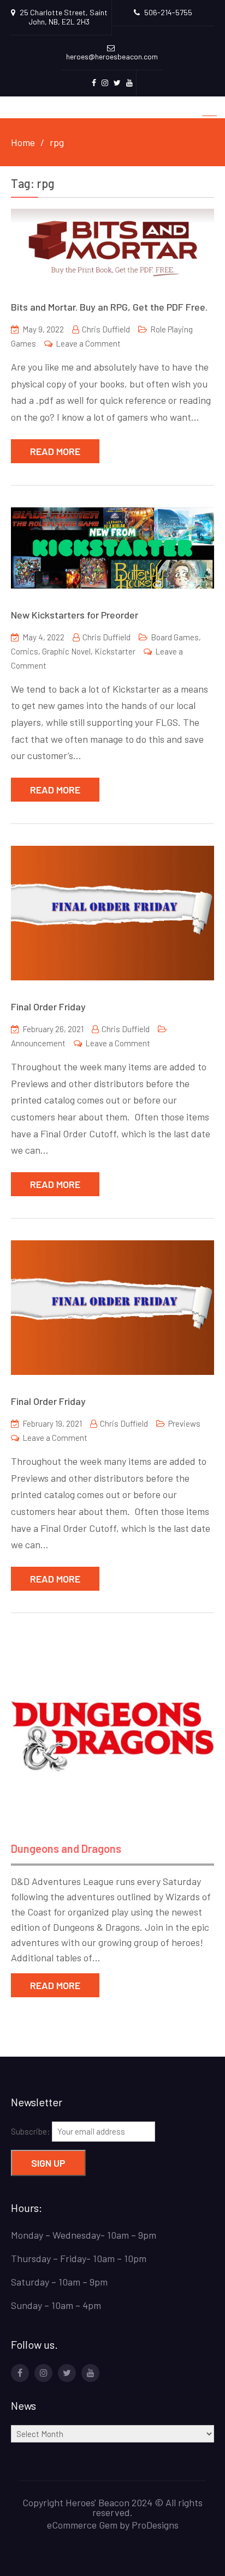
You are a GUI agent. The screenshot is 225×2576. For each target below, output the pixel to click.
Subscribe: (31, 2131)
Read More (55, 451)
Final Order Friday (48, 1007)
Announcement (38, 1043)
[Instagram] (43, 2373)
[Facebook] (20, 2373)
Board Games (175, 637)
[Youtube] (90, 2373)
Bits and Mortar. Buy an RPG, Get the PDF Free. (109, 307)
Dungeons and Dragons (66, 1848)
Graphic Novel (66, 651)
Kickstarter (115, 651)
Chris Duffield (106, 329)
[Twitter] (67, 2373)
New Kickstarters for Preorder (75, 615)
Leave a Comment (88, 343)
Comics (25, 651)
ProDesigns (155, 2525)
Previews (184, 1423)
